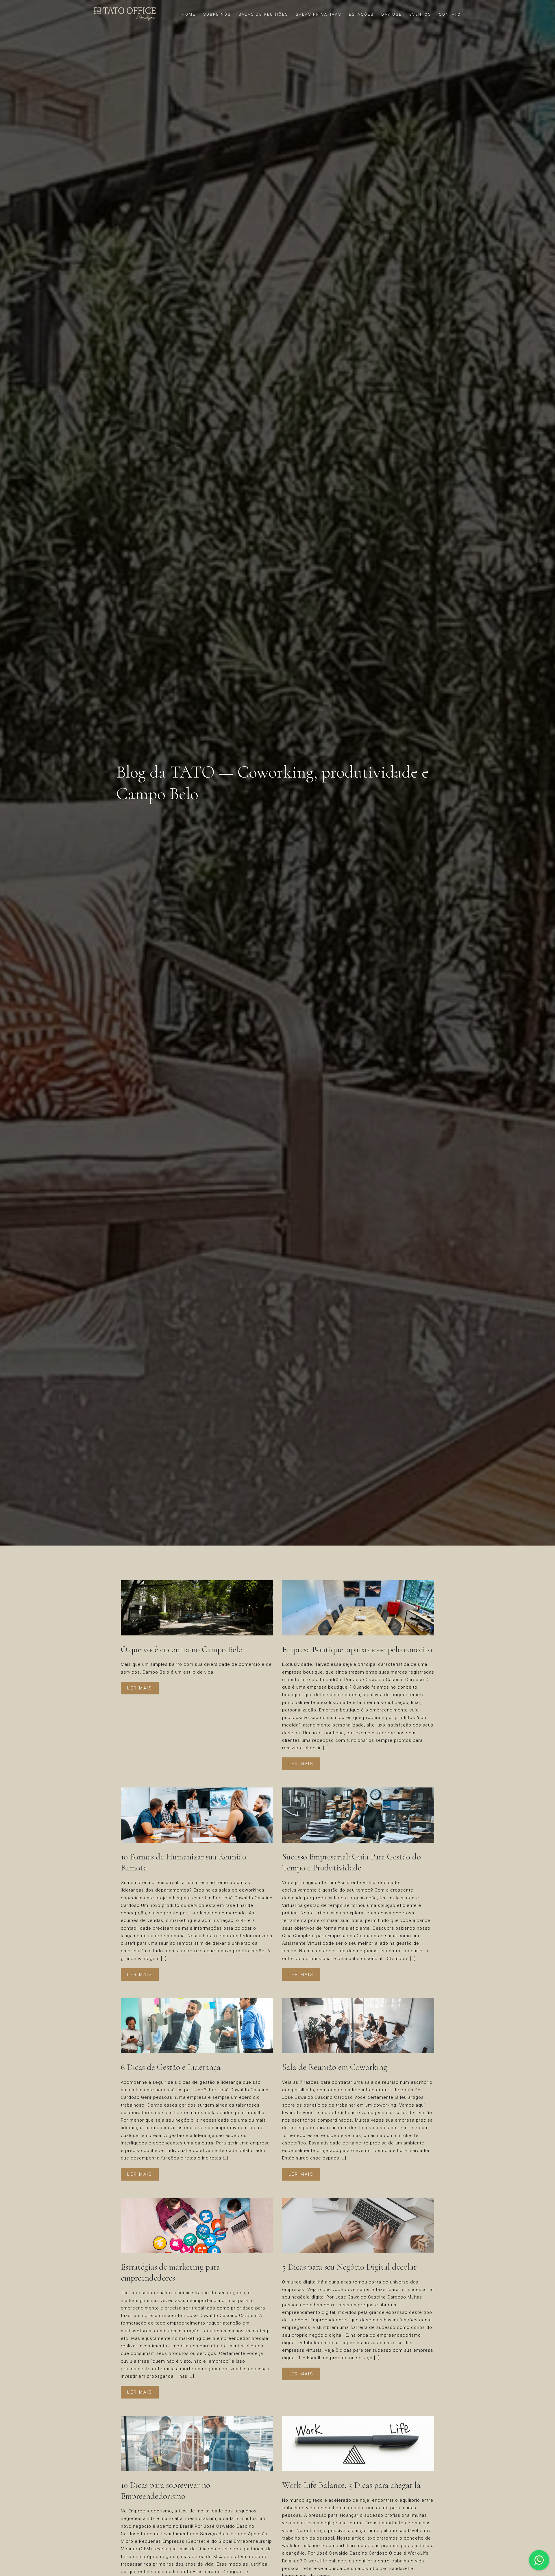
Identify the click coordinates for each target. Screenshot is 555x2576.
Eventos (420, 14)
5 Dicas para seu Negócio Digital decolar (349, 2267)
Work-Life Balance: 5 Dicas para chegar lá (351, 2485)
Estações (361, 14)
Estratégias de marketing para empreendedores (170, 2272)
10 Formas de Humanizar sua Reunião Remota (184, 1862)
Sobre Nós (217, 14)
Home (189, 14)
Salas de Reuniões (263, 14)
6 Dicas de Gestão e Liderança (171, 2067)
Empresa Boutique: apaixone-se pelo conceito (357, 1649)
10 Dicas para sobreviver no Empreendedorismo (165, 2491)
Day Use (392, 14)
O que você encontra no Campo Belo (182, 1649)
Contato (450, 14)
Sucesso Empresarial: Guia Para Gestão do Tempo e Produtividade (351, 1862)
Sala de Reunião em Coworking (335, 2067)
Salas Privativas (319, 14)
